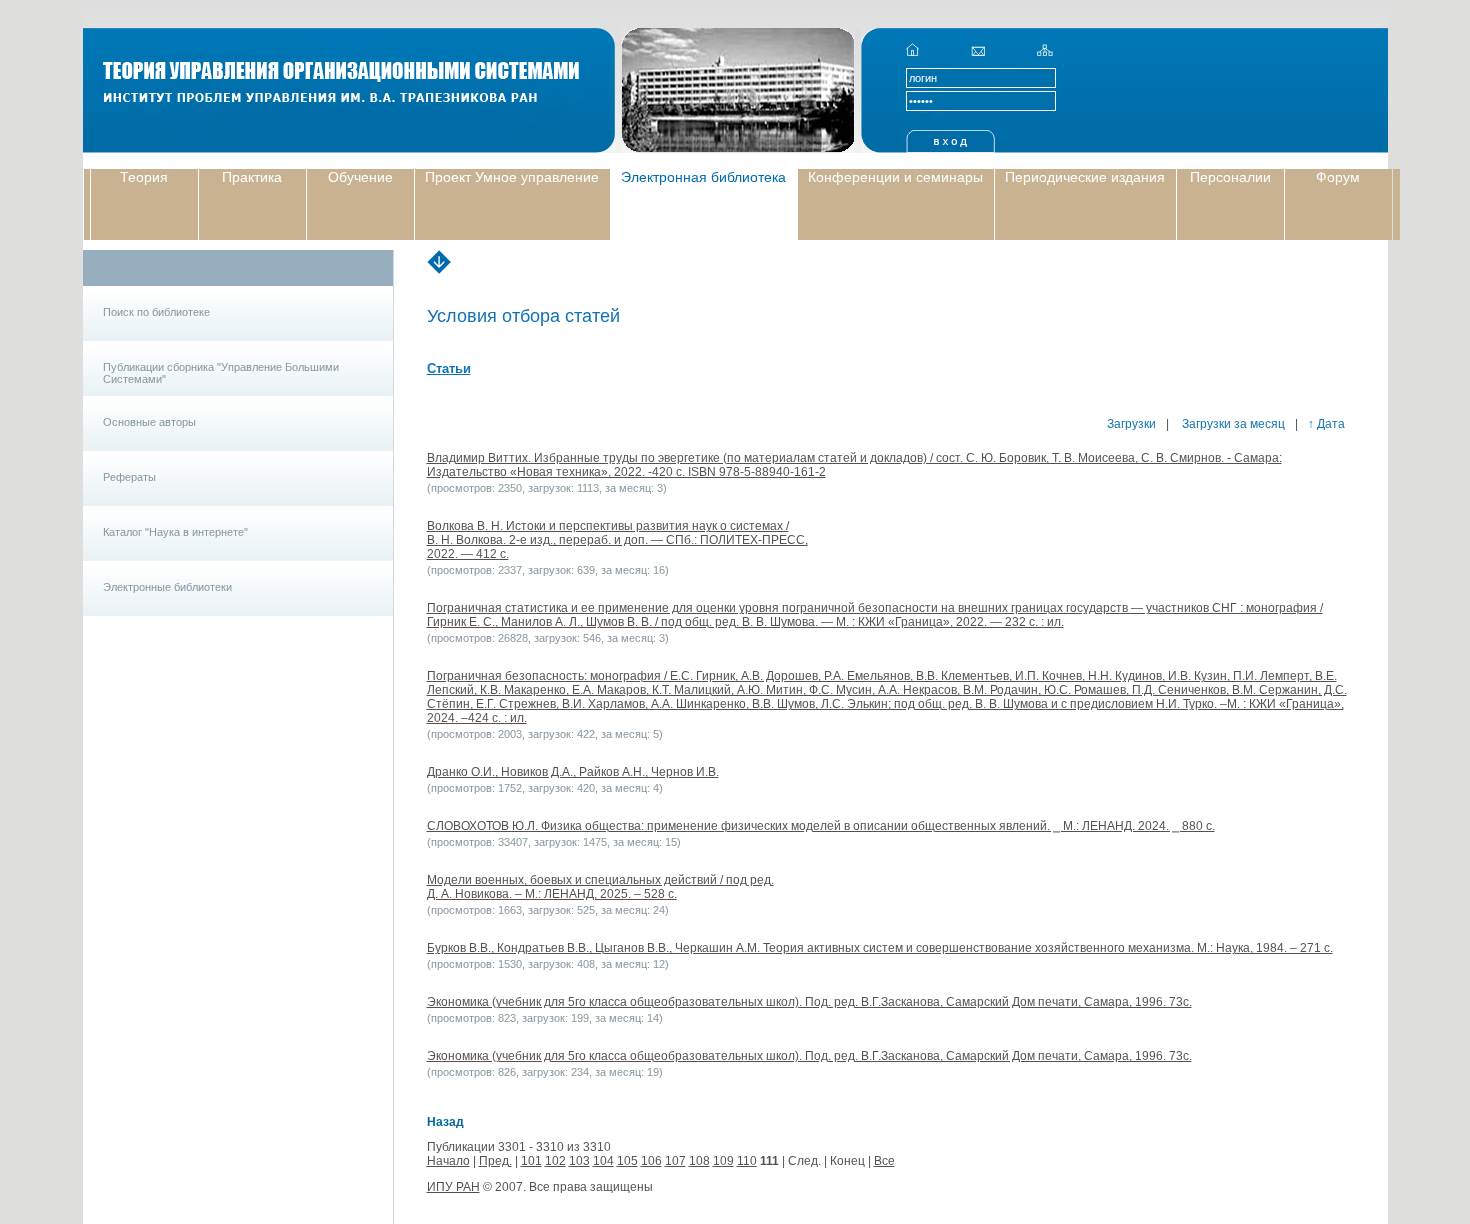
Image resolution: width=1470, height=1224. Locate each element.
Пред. (495, 1161)
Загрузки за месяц (1232, 424)
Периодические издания (1085, 177)
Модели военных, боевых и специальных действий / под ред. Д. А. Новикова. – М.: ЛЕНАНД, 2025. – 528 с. (600, 887)
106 (651, 1161)
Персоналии (1230, 177)
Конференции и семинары (895, 177)
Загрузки (1131, 424)
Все (884, 1161)
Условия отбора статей (523, 316)
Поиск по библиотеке (156, 312)
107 (675, 1161)
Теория (144, 177)
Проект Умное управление (512, 177)
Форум (1338, 177)
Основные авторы (149, 422)
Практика (252, 177)
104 (603, 1161)
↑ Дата (1326, 424)
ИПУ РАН (453, 1187)
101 (531, 1161)
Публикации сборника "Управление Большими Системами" (221, 373)
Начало (448, 1161)
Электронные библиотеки (167, 587)
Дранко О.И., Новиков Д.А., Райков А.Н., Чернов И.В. (573, 772)
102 (555, 1161)
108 (699, 1161)
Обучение (360, 177)
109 (723, 1161)
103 (579, 1161)
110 (747, 1161)
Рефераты (129, 477)
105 (627, 1161)
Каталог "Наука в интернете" (175, 532)
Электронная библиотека (703, 177)
